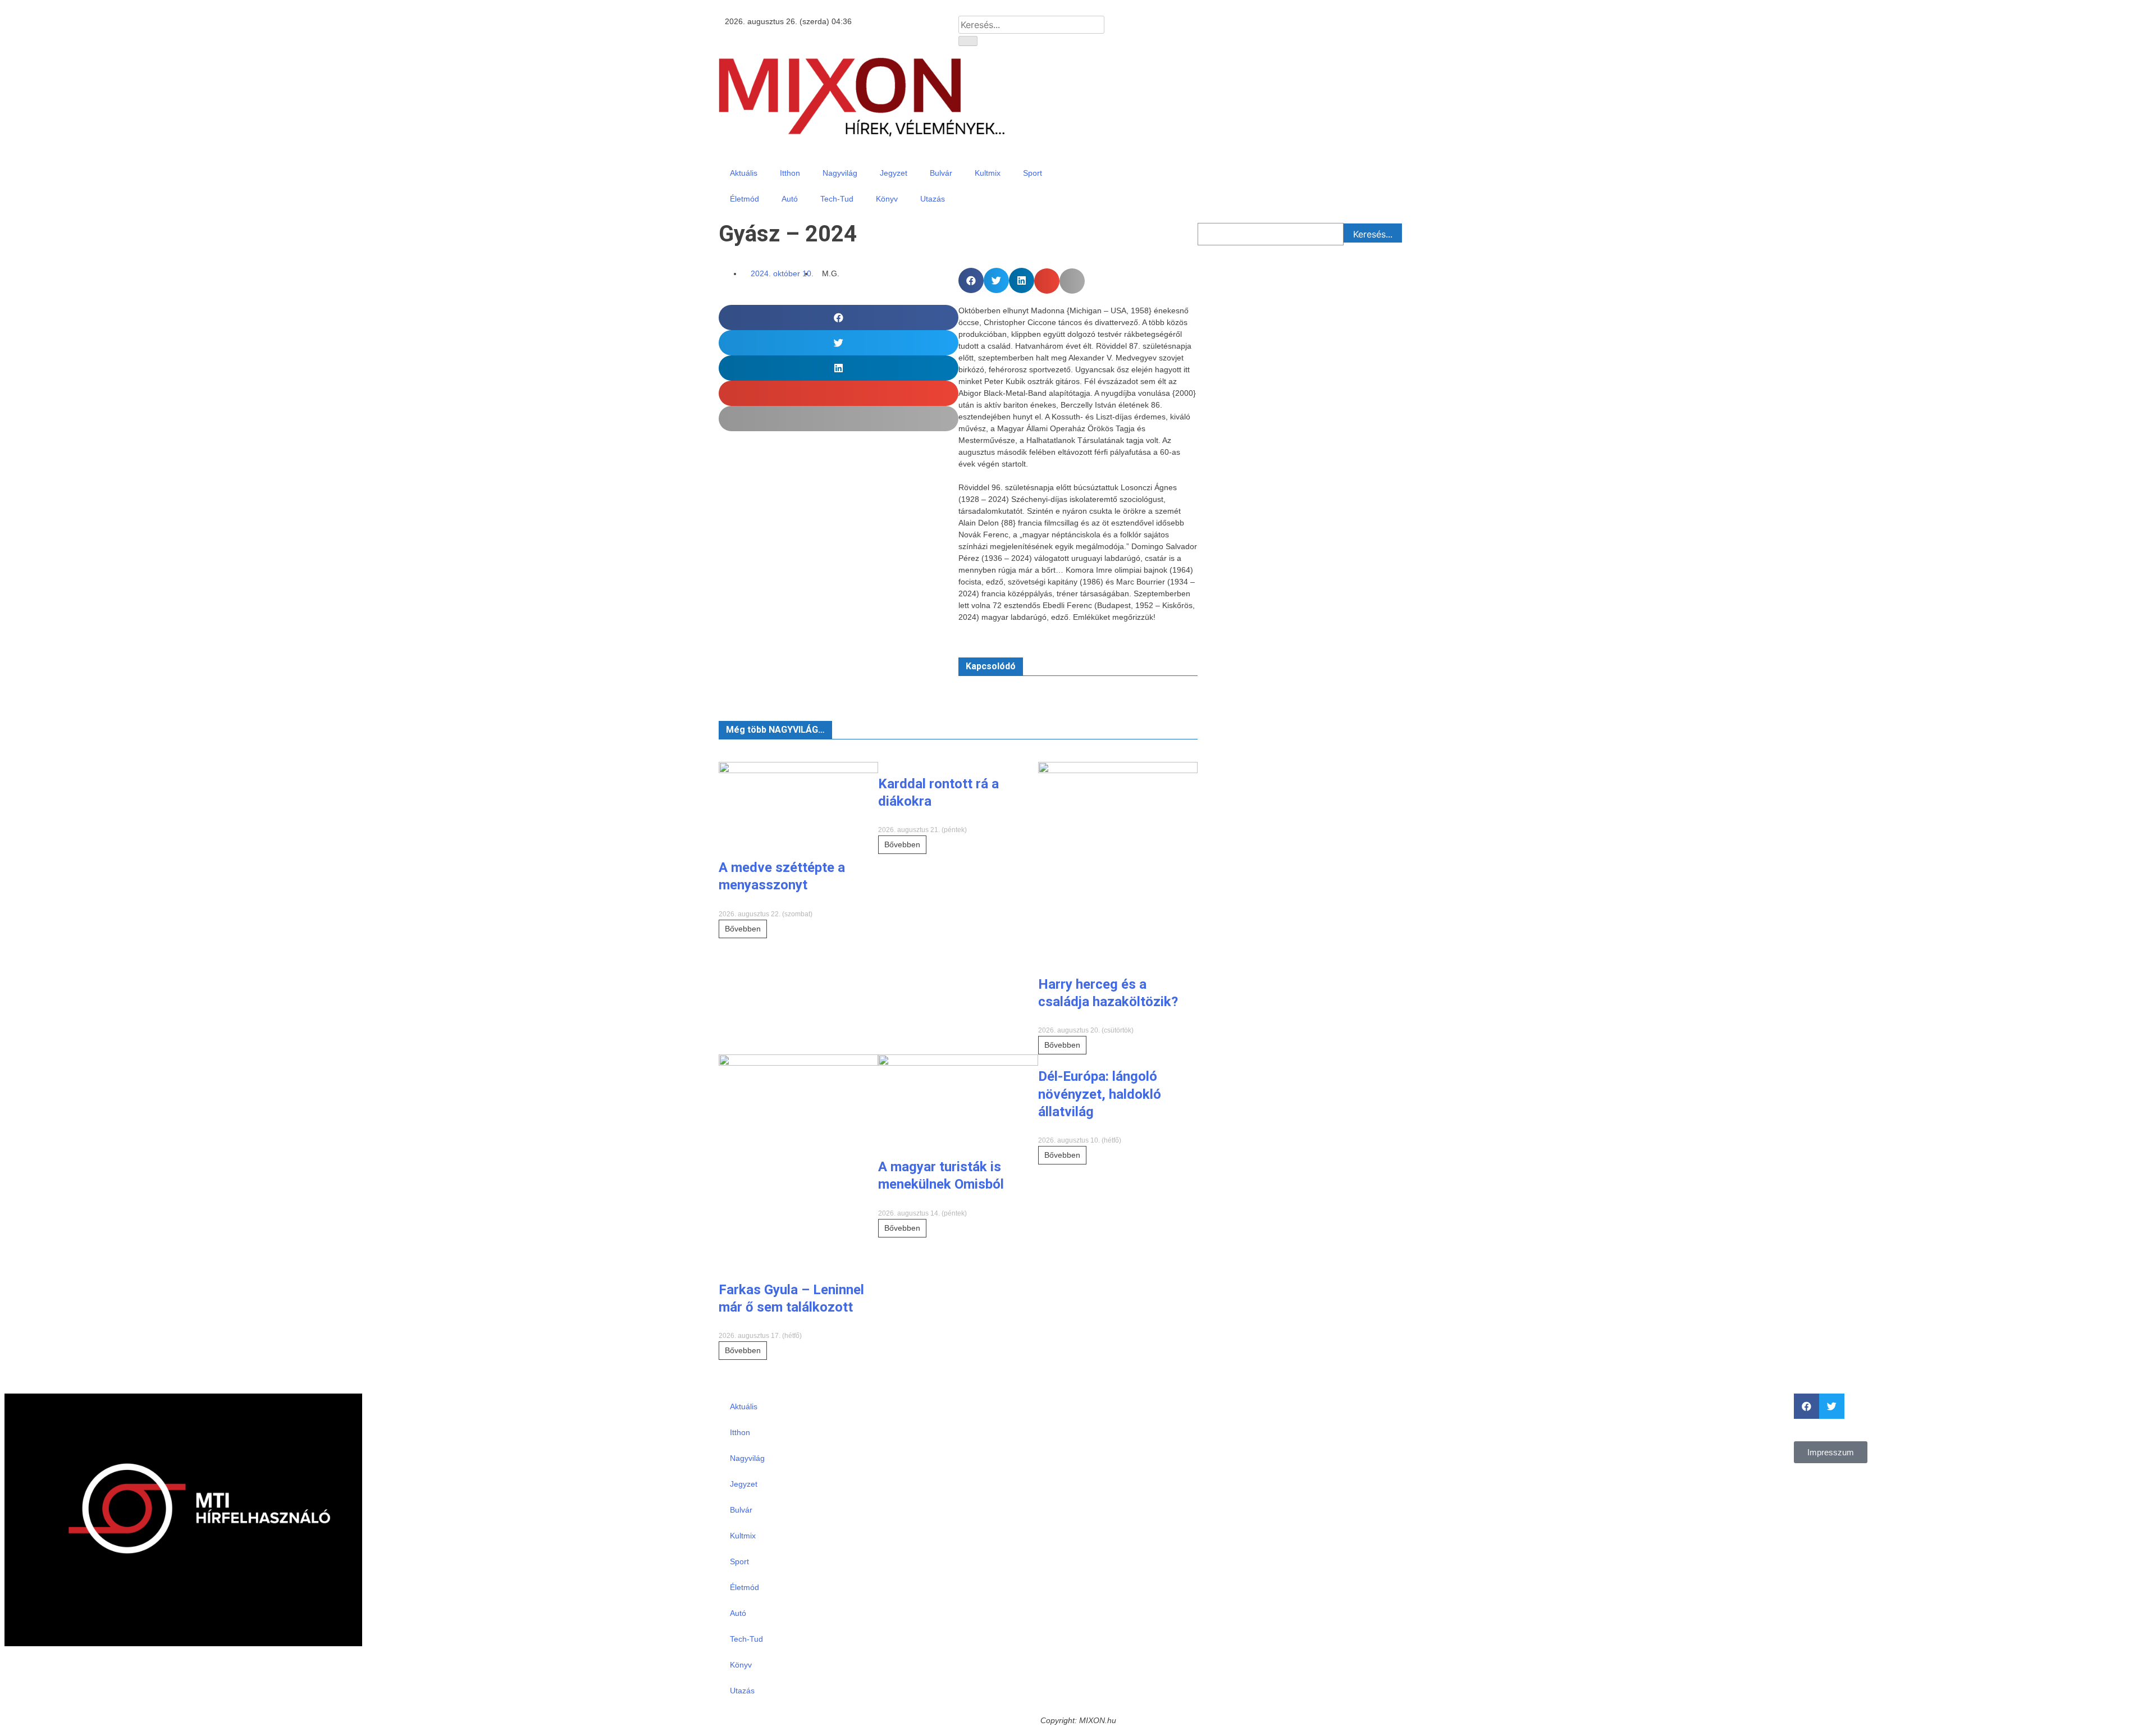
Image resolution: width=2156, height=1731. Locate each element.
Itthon (790, 173)
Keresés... (1373, 234)
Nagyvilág (840, 173)
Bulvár (941, 173)
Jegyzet (894, 173)
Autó (790, 199)
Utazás (933, 199)
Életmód (744, 199)
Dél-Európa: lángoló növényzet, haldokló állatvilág (1100, 1094)
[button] (971, 280)
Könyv (887, 199)
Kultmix (988, 173)
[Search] (968, 41)
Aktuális (744, 173)
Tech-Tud (837, 199)
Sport (1033, 173)
